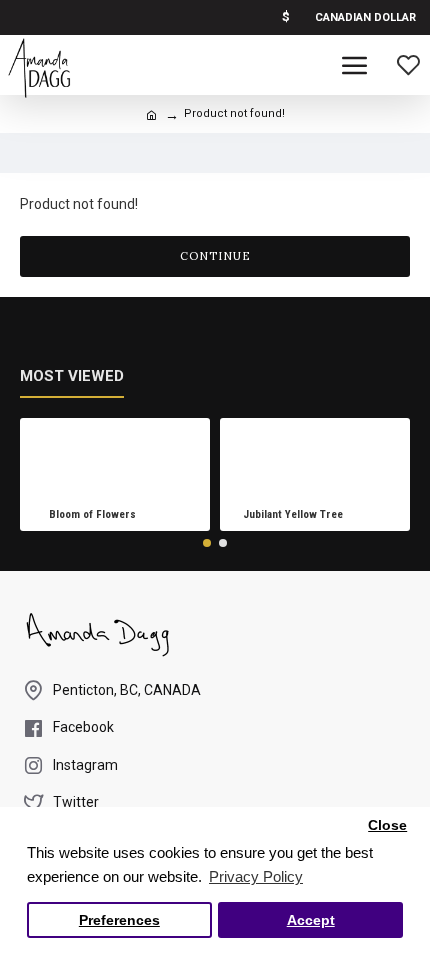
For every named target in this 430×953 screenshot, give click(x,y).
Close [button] (387, 825)
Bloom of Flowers (92, 514)
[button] (207, 543)
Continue (215, 256)
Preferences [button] (119, 920)
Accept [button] (311, 920)
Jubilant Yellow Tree (293, 514)
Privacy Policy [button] (256, 876)
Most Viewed (72, 376)
